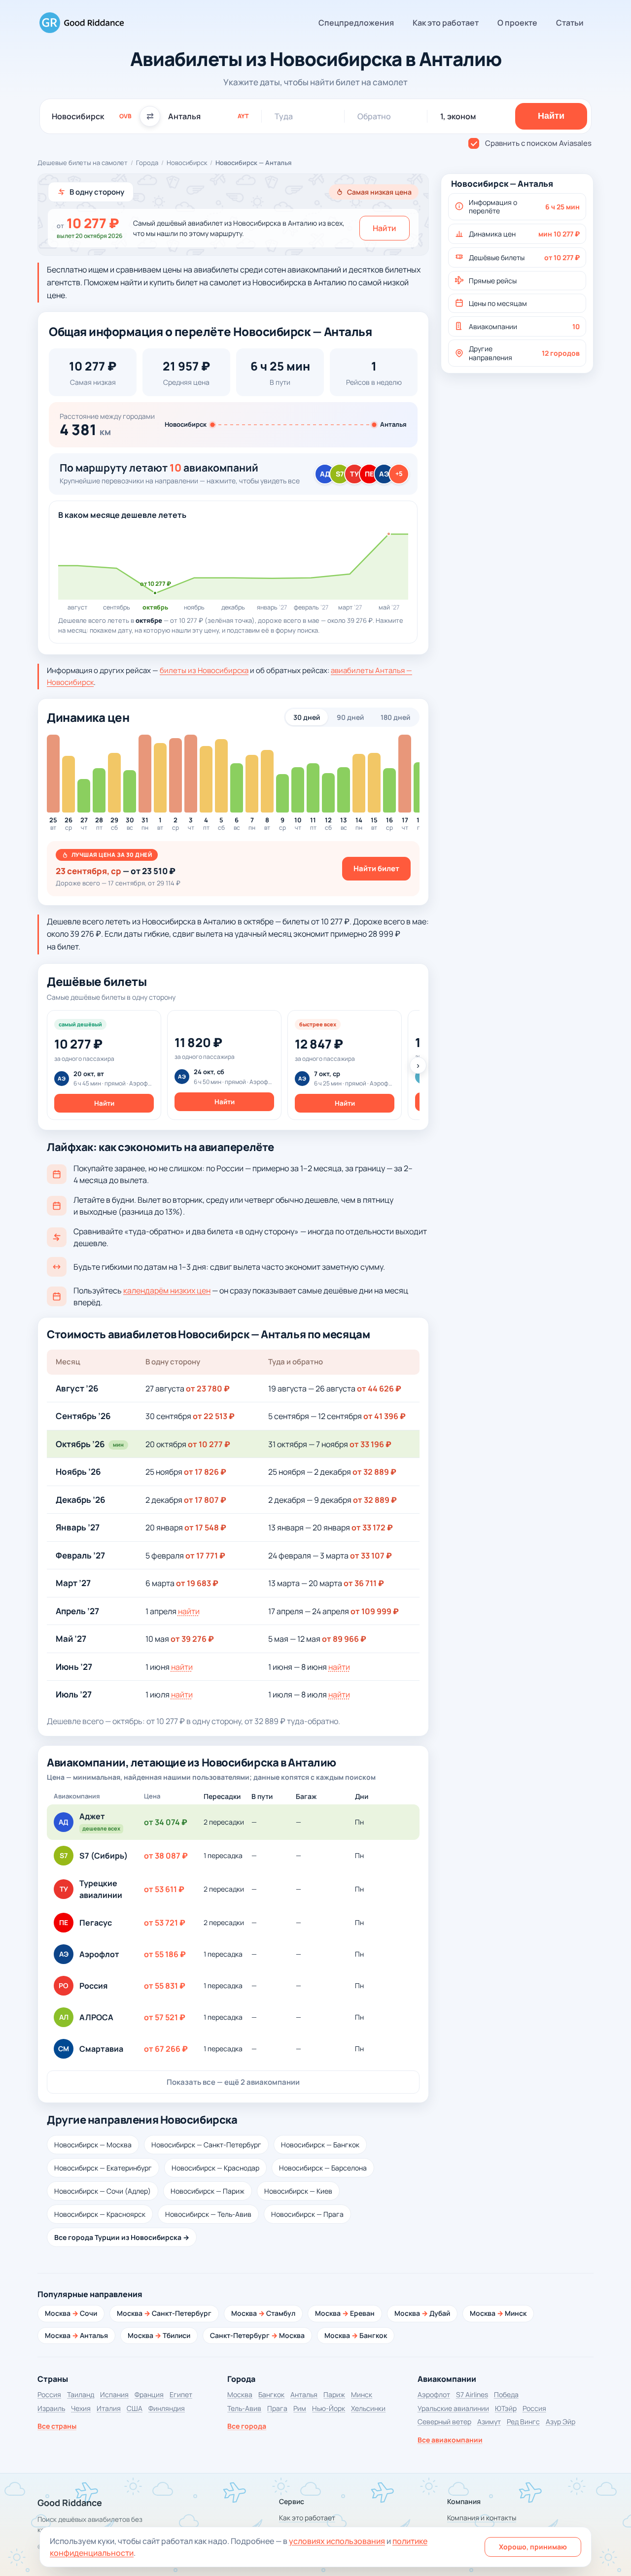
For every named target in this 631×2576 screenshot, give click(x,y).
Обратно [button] (374, 116)
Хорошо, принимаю (533, 2547)
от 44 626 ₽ (379, 1389)
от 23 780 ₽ (208, 1389)
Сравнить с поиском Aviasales (538, 143)
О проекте (517, 23)
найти (189, 1611)
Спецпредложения (356, 23)
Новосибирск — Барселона (323, 2168)
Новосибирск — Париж (208, 2191)
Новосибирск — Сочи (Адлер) (103, 2191)
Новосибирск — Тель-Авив (208, 2214)
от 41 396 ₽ (385, 1416)
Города (147, 163)
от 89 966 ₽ (344, 1639)
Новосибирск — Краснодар (215, 2168)
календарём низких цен (167, 1290)
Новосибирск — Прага (307, 2214)
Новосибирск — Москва (93, 2145)
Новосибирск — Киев (298, 2191)
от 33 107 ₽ (371, 1556)
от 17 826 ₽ (205, 1472)
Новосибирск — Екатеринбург (103, 2168)
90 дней (350, 717)
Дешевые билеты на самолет (83, 163)
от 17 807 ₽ (205, 1500)
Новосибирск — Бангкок (320, 2145)
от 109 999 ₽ (375, 1611)
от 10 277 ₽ (209, 1444)
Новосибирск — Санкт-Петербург (206, 2145)
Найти (385, 228)
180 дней (395, 717)
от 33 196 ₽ (370, 1444)
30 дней (307, 717)
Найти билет (376, 868)
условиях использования (337, 2541)
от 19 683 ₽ (197, 1583)
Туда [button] (284, 116)
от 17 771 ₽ (205, 1556)
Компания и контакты (482, 2518)
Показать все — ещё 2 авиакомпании (233, 2082)
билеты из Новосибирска (204, 670)
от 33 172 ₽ (372, 1527)
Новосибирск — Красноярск (100, 2214)
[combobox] (92, 116)
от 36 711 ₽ (364, 1583)
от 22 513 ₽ (214, 1416)
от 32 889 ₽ (374, 1472)
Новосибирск (187, 163)
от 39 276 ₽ (192, 1639)
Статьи (570, 23)
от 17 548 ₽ (205, 1527)
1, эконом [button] (458, 116)
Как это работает (446, 23)
